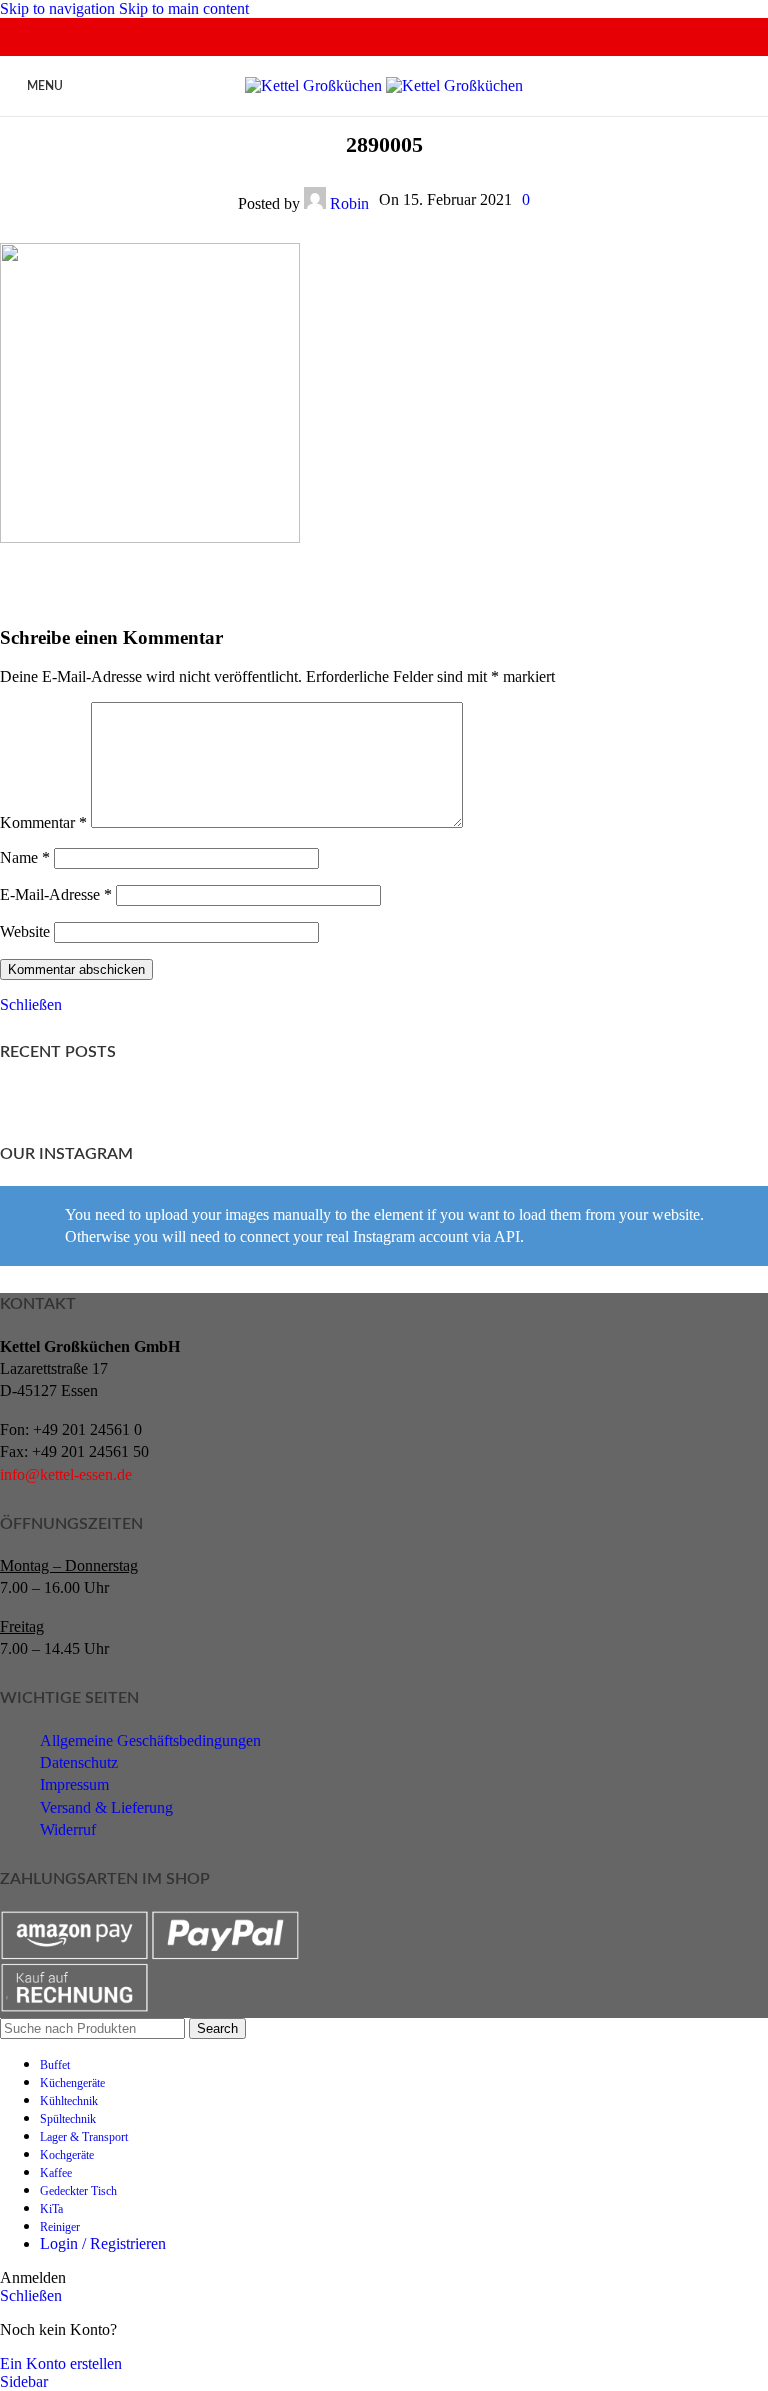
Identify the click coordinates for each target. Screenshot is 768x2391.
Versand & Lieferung (106, 1807)
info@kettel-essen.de (66, 1474)
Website (25, 931)
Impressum (74, 1784)
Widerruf (68, 1829)
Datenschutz (79, 1762)
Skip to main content (184, 8)
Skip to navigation (59, 8)
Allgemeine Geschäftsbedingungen (150, 1740)
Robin (349, 203)
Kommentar (43, 822)
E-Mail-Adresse (56, 894)
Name (25, 857)
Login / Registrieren (103, 2243)
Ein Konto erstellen (61, 2363)
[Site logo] (315, 85)
